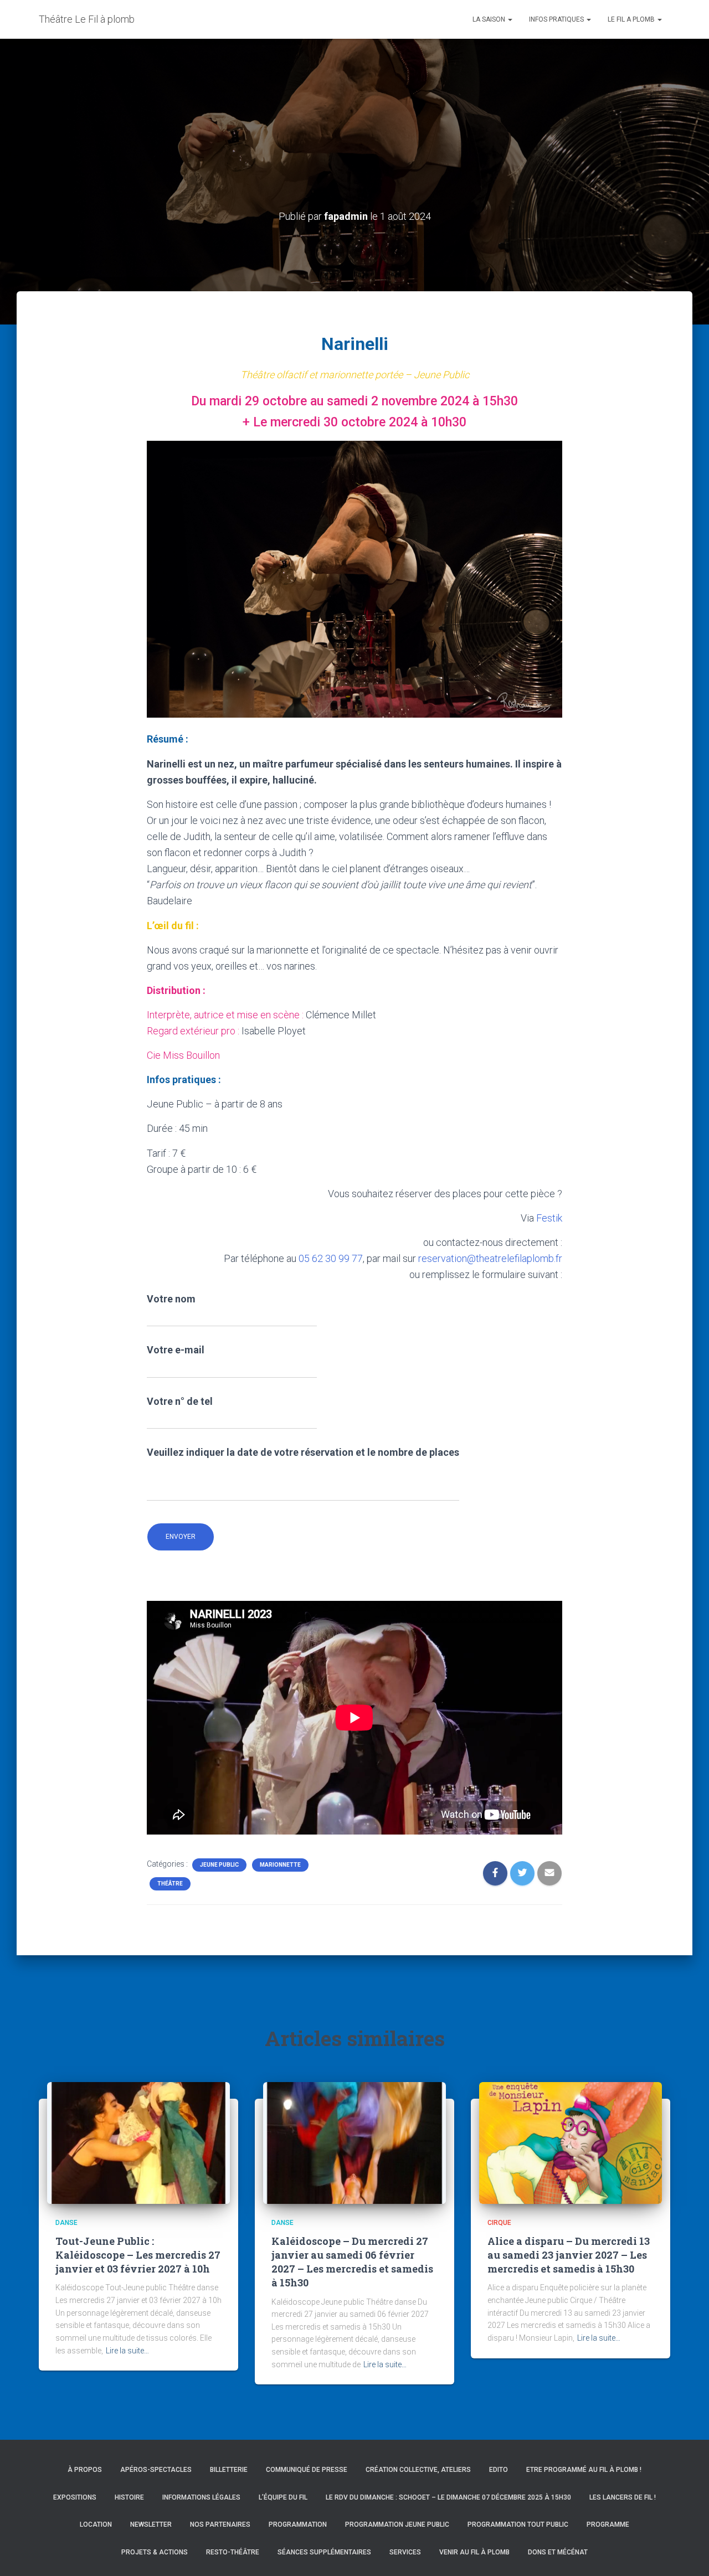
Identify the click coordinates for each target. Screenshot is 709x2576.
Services (405, 2552)
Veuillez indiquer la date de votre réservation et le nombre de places (303, 1452)
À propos (85, 2470)
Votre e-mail (176, 1350)
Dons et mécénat (558, 2552)
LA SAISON (490, 19)
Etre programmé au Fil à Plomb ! (584, 2470)
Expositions (75, 2497)
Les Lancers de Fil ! (623, 2497)
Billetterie (229, 2470)
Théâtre (170, 1884)
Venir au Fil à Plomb (474, 2552)
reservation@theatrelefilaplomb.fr (490, 1258)
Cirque (499, 2223)
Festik (549, 1218)
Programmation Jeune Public (397, 2525)
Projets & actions (155, 2552)
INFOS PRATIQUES (557, 19)
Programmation (298, 2525)
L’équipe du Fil (283, 2497)
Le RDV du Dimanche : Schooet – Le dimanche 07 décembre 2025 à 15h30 (448, 2497)
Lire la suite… (127, 2351)
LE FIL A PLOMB (632, 19)
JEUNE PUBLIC (219, 1865)
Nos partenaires (220, 2525)
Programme (608, 2525)
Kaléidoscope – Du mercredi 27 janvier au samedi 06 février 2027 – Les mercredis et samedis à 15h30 (352, 2262)
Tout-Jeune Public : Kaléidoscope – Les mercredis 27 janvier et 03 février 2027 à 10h (138, 2255)
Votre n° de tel (180, 1401)
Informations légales (201, 2497)
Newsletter (151, 2525)
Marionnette (280, 1865)
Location (96, 2525)
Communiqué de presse (307, 2470)
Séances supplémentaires (324, 2552)
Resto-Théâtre (233, 2552)
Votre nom (171, 1299)
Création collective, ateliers (418, 2470)
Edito (499, 2470)
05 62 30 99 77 (331, 1258)
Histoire (129, 2497)
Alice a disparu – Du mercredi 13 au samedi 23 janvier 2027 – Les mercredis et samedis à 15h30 (569, 2255)
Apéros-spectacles (156, 2470)
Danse (66, 2223)
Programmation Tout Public (518, 2525)
